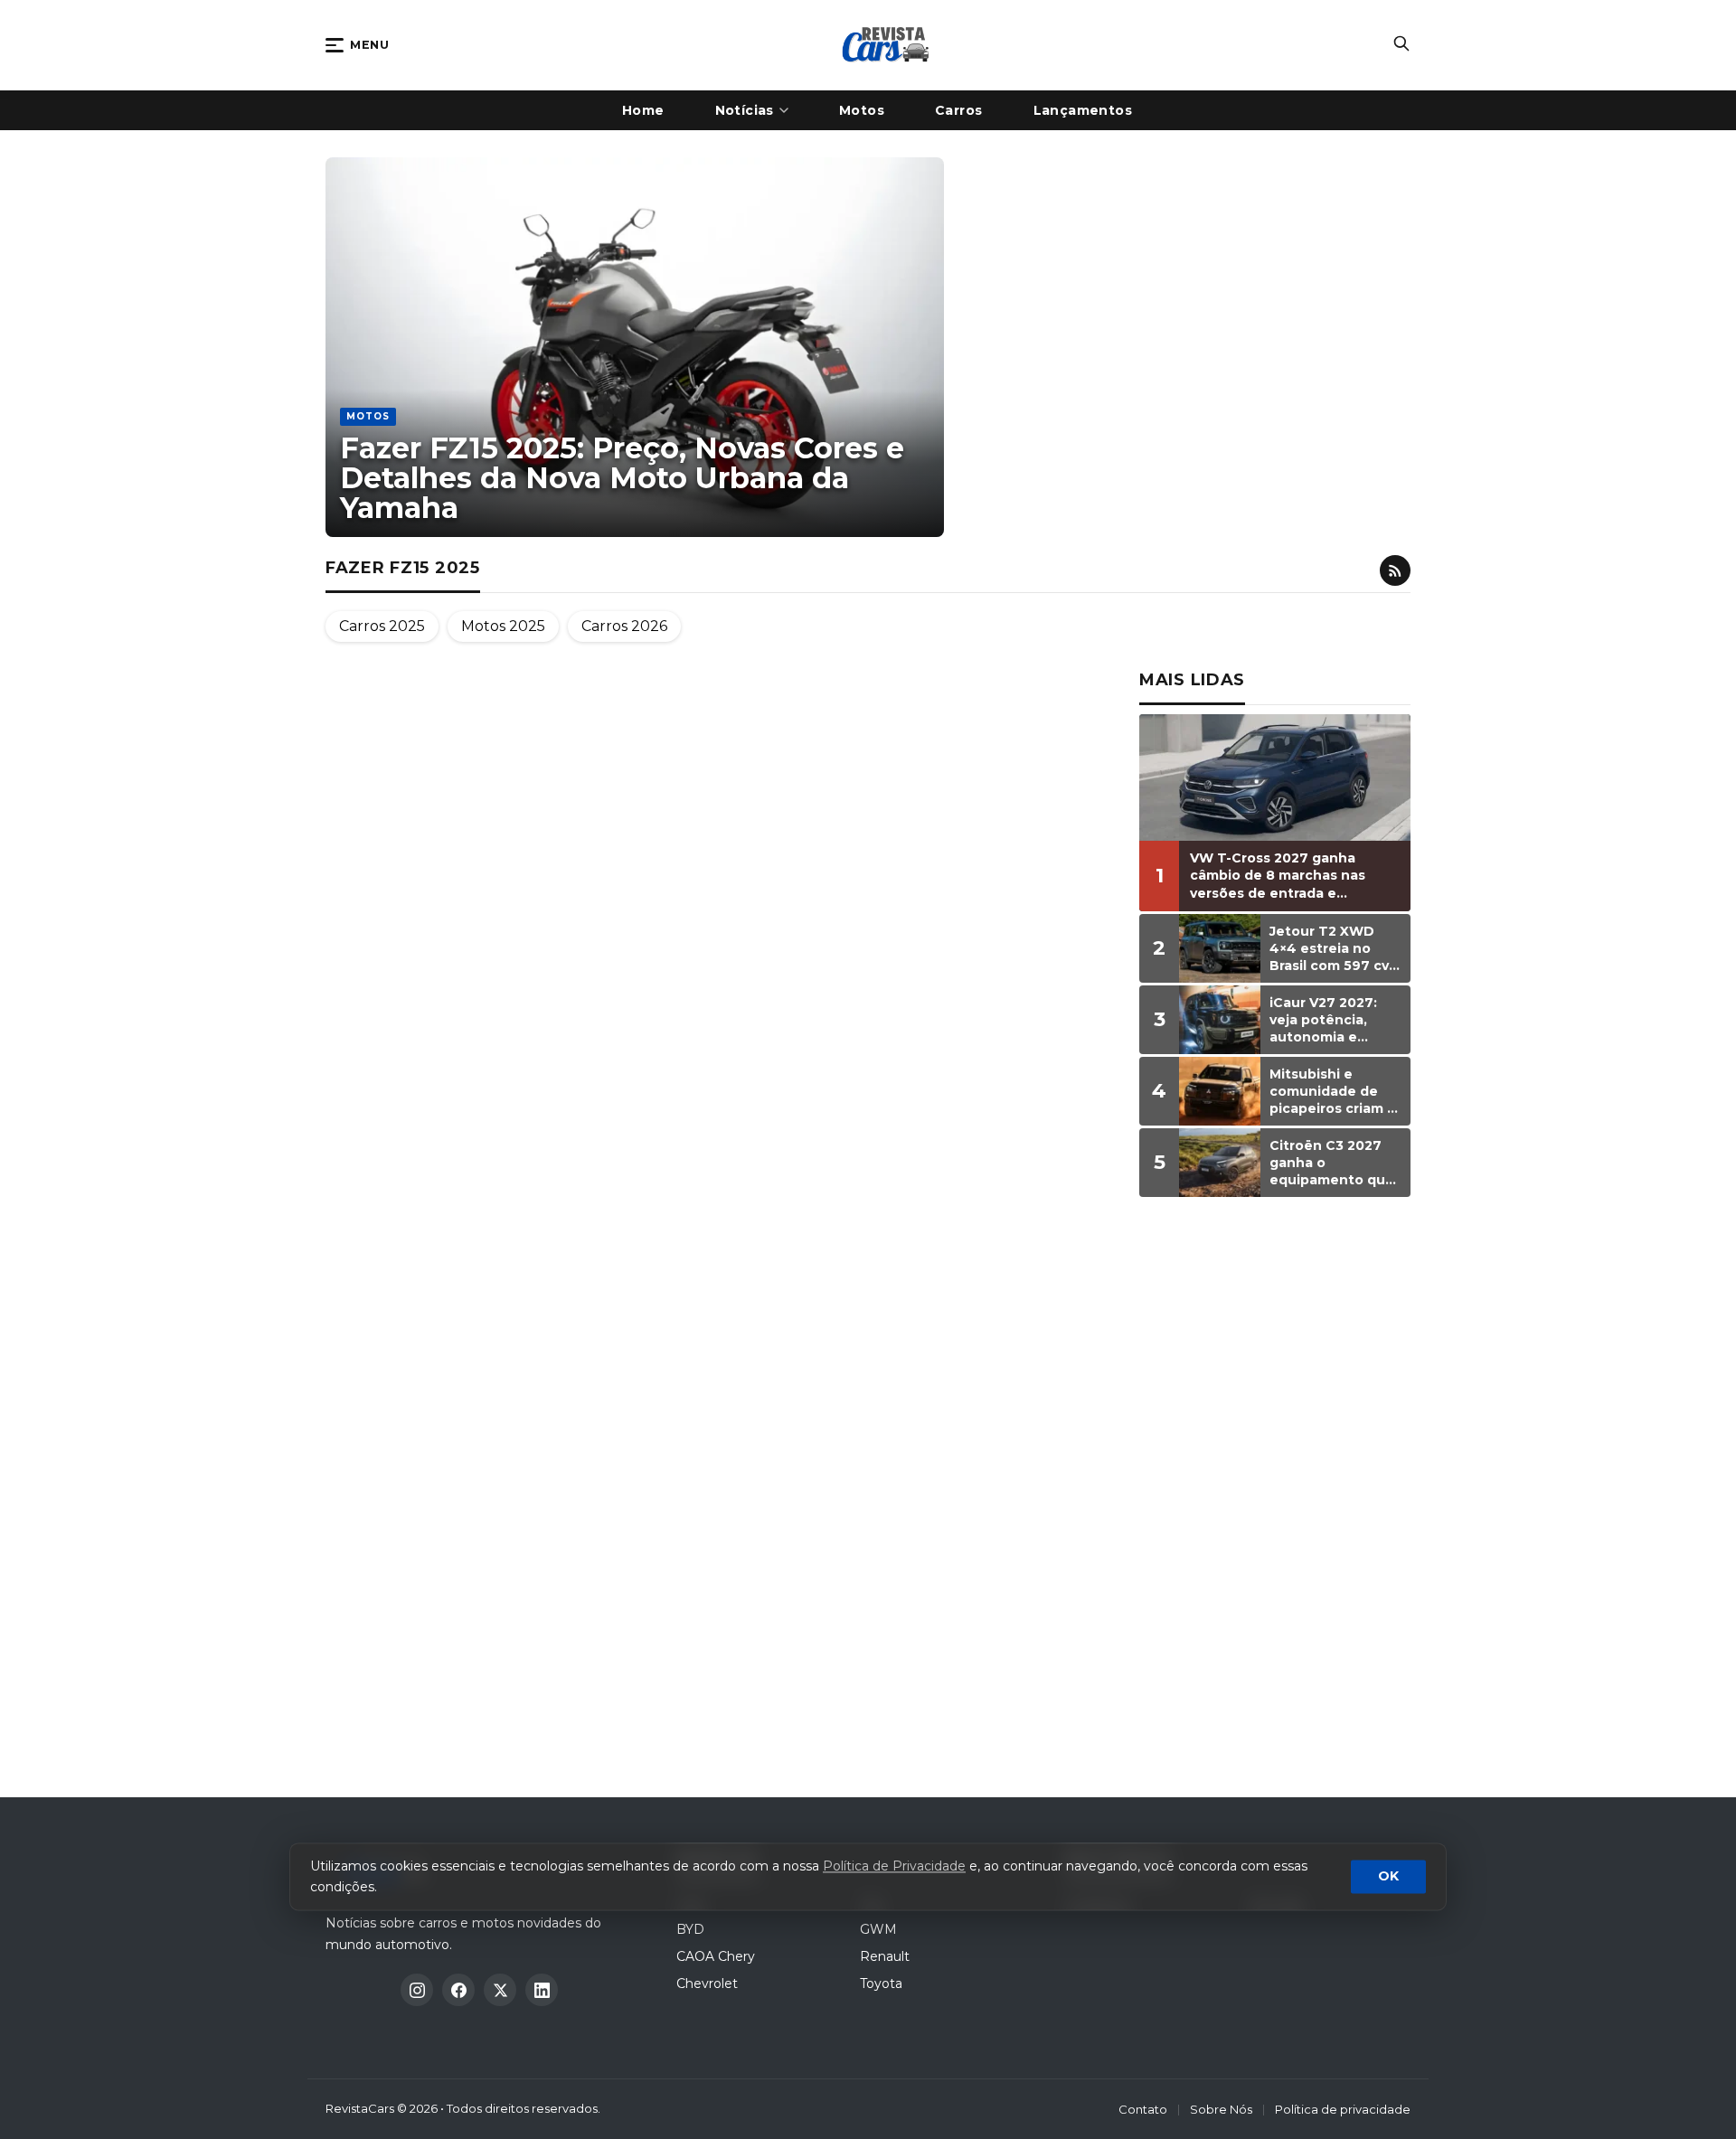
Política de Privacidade (894, 1867)
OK (1388, 1877)
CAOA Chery (716, 1956)
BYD (690, 1929)
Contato (1143, 2109)
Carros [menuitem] (959, 110)
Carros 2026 (624, 626)
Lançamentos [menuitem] (1083, 110)
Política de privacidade (1343, 2109)
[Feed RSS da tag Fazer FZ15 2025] (1395, 570)
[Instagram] (417, 1990)
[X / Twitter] (500, 1990)
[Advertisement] (1275, 1490)
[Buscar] (1401, 45)
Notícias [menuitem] (745, 110)
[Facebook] (458, 1990)
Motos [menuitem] (862, 110)
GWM (878, 1929)
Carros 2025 (382, 626)
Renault (885, 1956)
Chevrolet (707, 1984)
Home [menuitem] (643, 110)
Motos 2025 (503, 626)
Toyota (881, 1984)
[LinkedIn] (542, 1990)
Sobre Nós (1221, 2109)
